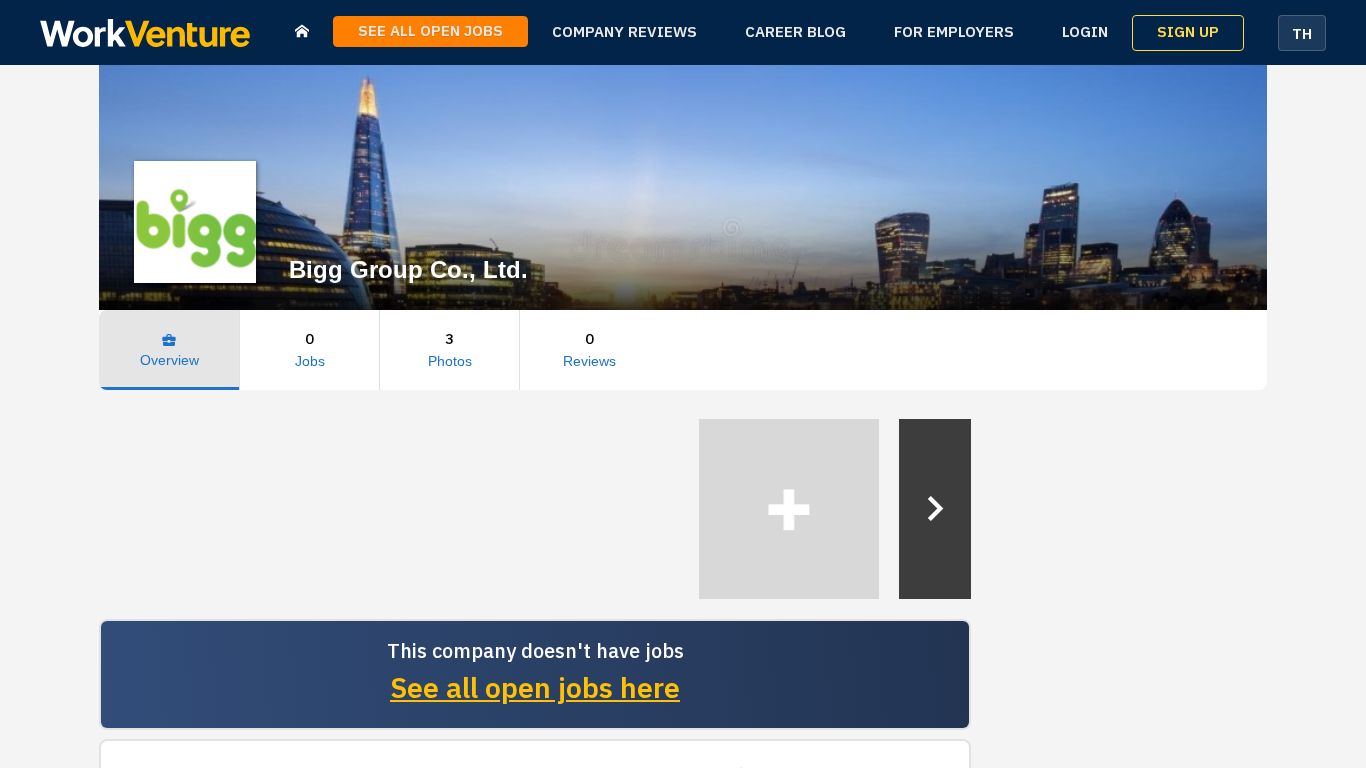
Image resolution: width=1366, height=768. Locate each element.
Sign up (1188, 32)
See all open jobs (430, 31)
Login (1085, 32)
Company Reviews (624, 32)
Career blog (795, 32)
